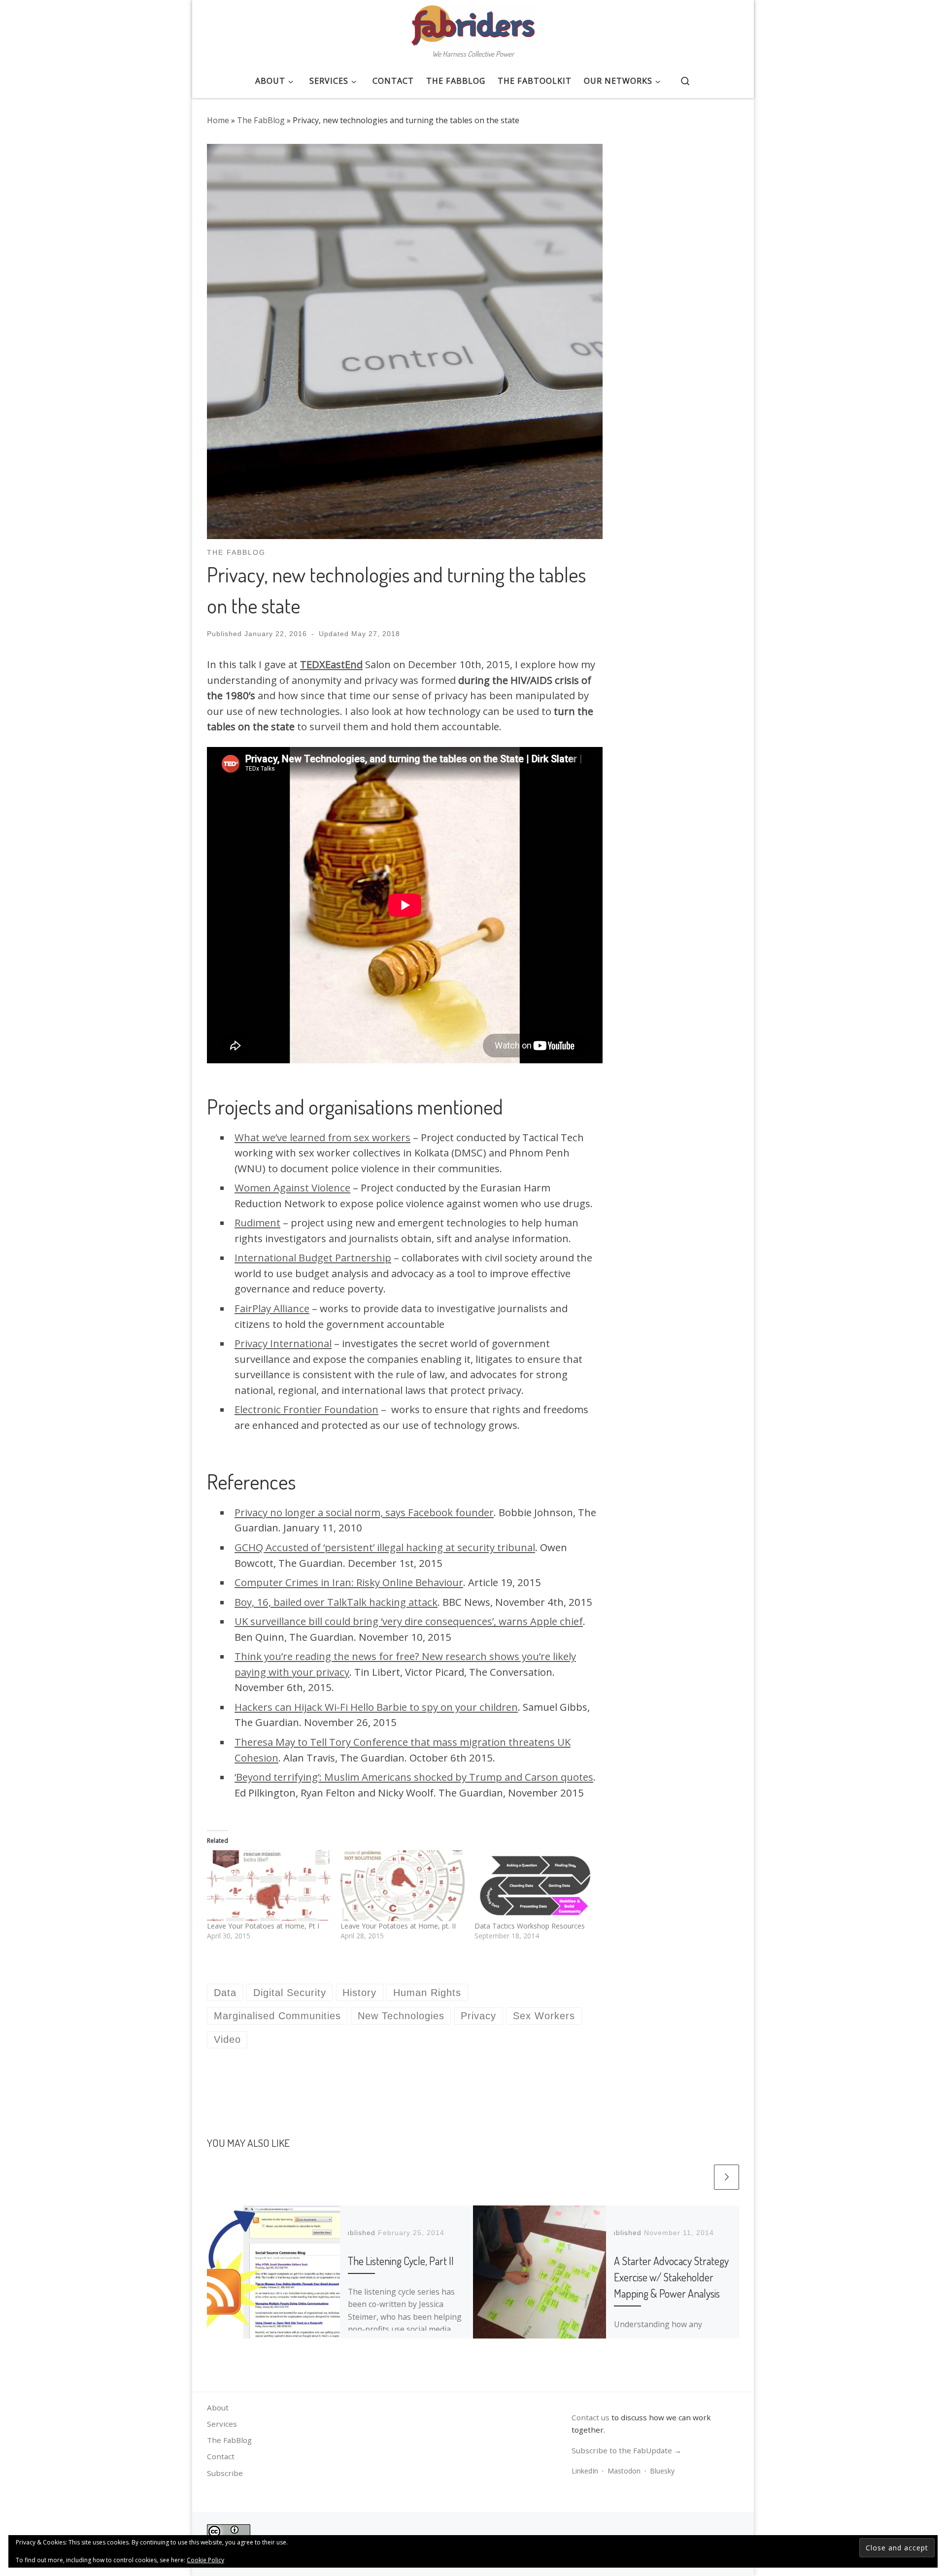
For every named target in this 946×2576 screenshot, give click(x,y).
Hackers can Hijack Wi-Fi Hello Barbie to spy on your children (376, 1707)
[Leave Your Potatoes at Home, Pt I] (269, 1886)
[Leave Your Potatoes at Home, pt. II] (402, 1886)
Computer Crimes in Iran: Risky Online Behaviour (349, 1582)
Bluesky (662, 2471)
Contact (221, 2456)
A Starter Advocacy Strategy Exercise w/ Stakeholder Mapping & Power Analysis (671, 2277)
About (218, 2407)
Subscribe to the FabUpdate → (626, 2450)
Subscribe (225, 2473)
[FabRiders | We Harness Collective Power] (473, 23)
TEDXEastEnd (331, 664)
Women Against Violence (292, 1187)
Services (222, 2424)
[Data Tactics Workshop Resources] (536, 1886)
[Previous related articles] (699, 2177)
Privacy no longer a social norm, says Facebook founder (364, 1512)
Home (218, 120)
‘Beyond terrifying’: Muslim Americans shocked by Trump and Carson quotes (414, 1777)
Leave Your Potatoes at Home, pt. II (398, 1926)
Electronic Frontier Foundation (306, 1409)
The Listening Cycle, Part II (401, 2261)
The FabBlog (261, 120)
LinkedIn (585, 2471)
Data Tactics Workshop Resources (530, 1926)
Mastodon (624, 2471)
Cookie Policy (205, 2560)
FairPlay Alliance (272, 1308)
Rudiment (257, 1222)
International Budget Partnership (313, 1257)
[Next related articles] (726, 2177)
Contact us (591, 2417)
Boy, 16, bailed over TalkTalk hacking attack (336, 1602)
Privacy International (283, 1343)
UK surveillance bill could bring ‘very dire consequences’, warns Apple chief (409, 1621)
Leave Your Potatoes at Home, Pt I (263, 1926)
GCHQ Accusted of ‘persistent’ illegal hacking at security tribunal (385, 1547)
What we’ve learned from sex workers (322, 1137)
